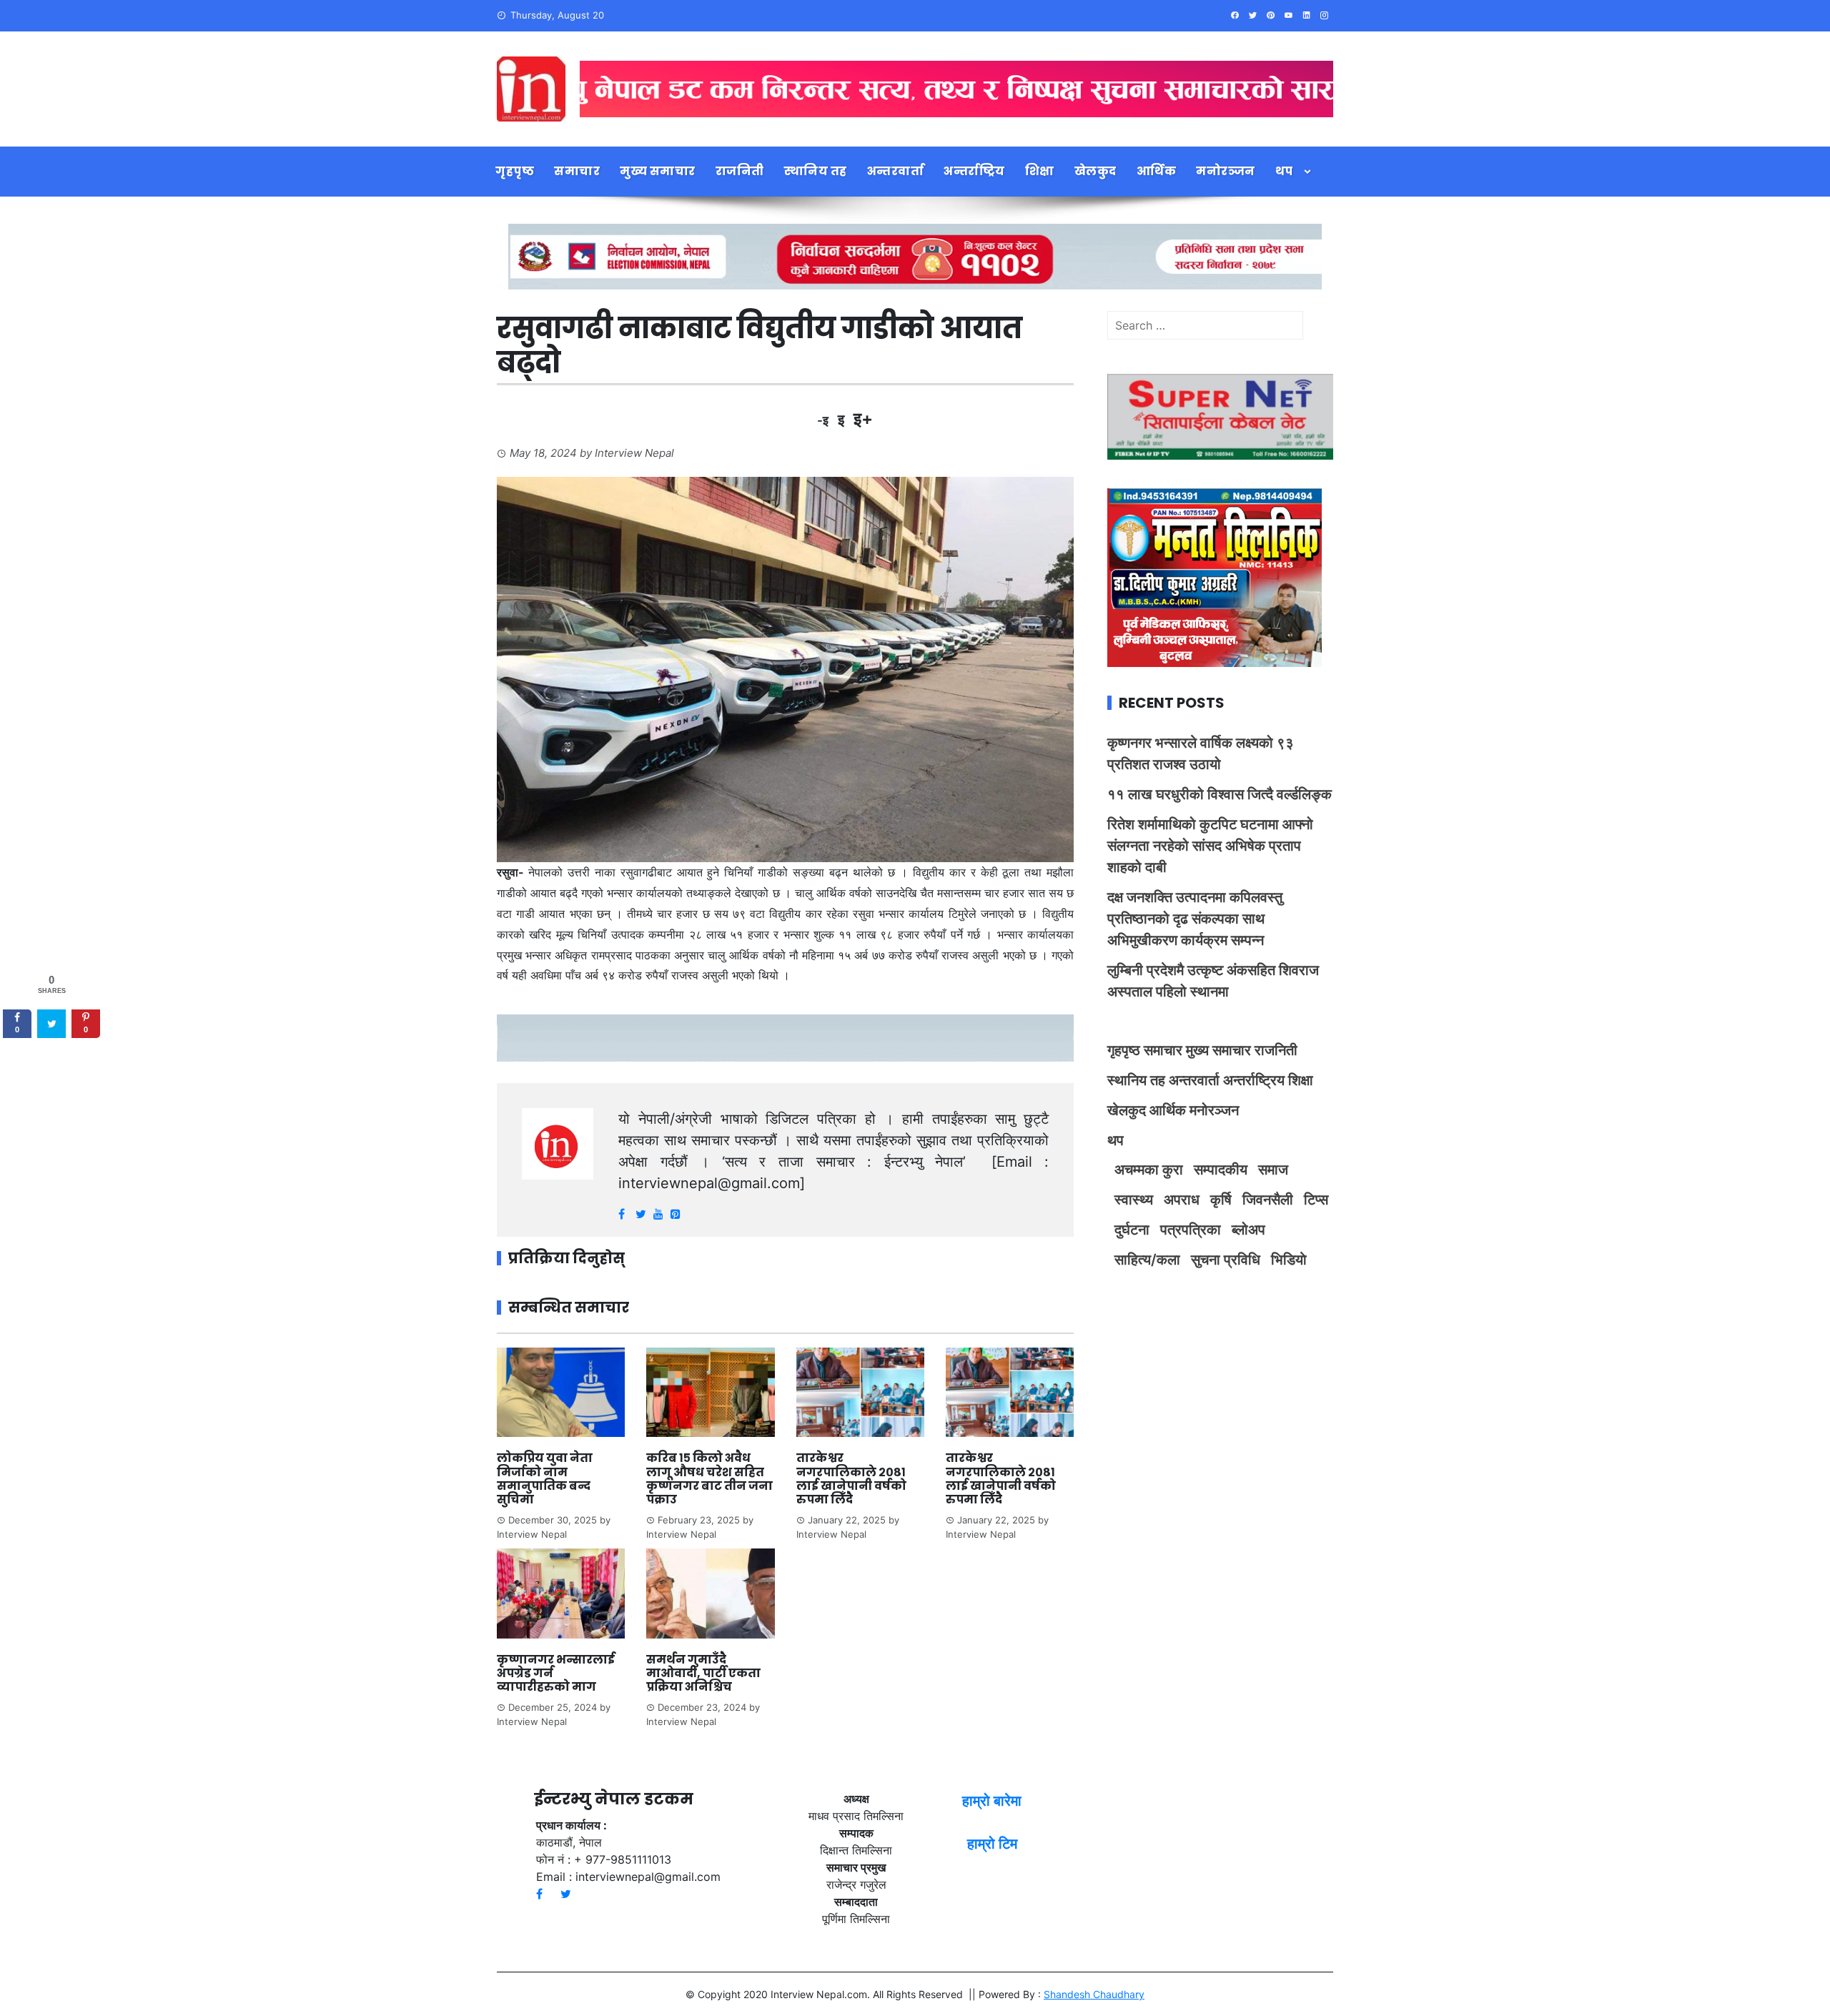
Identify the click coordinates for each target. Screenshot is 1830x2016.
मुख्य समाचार (658, 171)
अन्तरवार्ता (896, 171)
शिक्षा (1040, 171)
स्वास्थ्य (1134, 1200)
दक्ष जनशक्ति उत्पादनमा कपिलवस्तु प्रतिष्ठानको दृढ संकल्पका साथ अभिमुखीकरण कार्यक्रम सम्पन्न (1195, 919)
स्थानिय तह (816, 171)
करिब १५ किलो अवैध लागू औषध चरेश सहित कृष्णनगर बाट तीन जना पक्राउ (709, 1479)
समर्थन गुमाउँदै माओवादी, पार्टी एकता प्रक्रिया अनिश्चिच (703, 1673)
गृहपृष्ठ (515, 171)
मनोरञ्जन (1226, 171)
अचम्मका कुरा (1149, 1170)
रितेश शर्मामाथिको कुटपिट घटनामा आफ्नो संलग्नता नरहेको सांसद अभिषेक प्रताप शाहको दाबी (1210, 846)
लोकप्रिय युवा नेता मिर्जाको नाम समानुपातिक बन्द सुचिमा (545, 1479)
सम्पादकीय (1221, 1170)
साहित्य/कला (1147, 1260)
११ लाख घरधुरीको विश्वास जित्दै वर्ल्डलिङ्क (1220, 794)
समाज (1273, 1170)
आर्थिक (1157, 171)
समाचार (577, 171)
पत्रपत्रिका (1191, 1230)
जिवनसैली (1268, 1200)
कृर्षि (1221, 1200)
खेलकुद (1095, 171)
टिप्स (1316, 1200)
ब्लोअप (1248, 1230)
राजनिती (740, 171)
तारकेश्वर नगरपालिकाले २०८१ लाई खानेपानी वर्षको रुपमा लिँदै (851, 1479)
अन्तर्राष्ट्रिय (974, 171)
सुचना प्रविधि (1226, 1260)
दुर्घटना (1132, 1230)
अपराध (1182, 1200)
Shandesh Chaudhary (1094, 1994)
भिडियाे (1289, 1260)
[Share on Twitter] (51, 1024)
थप (1284, 171)
